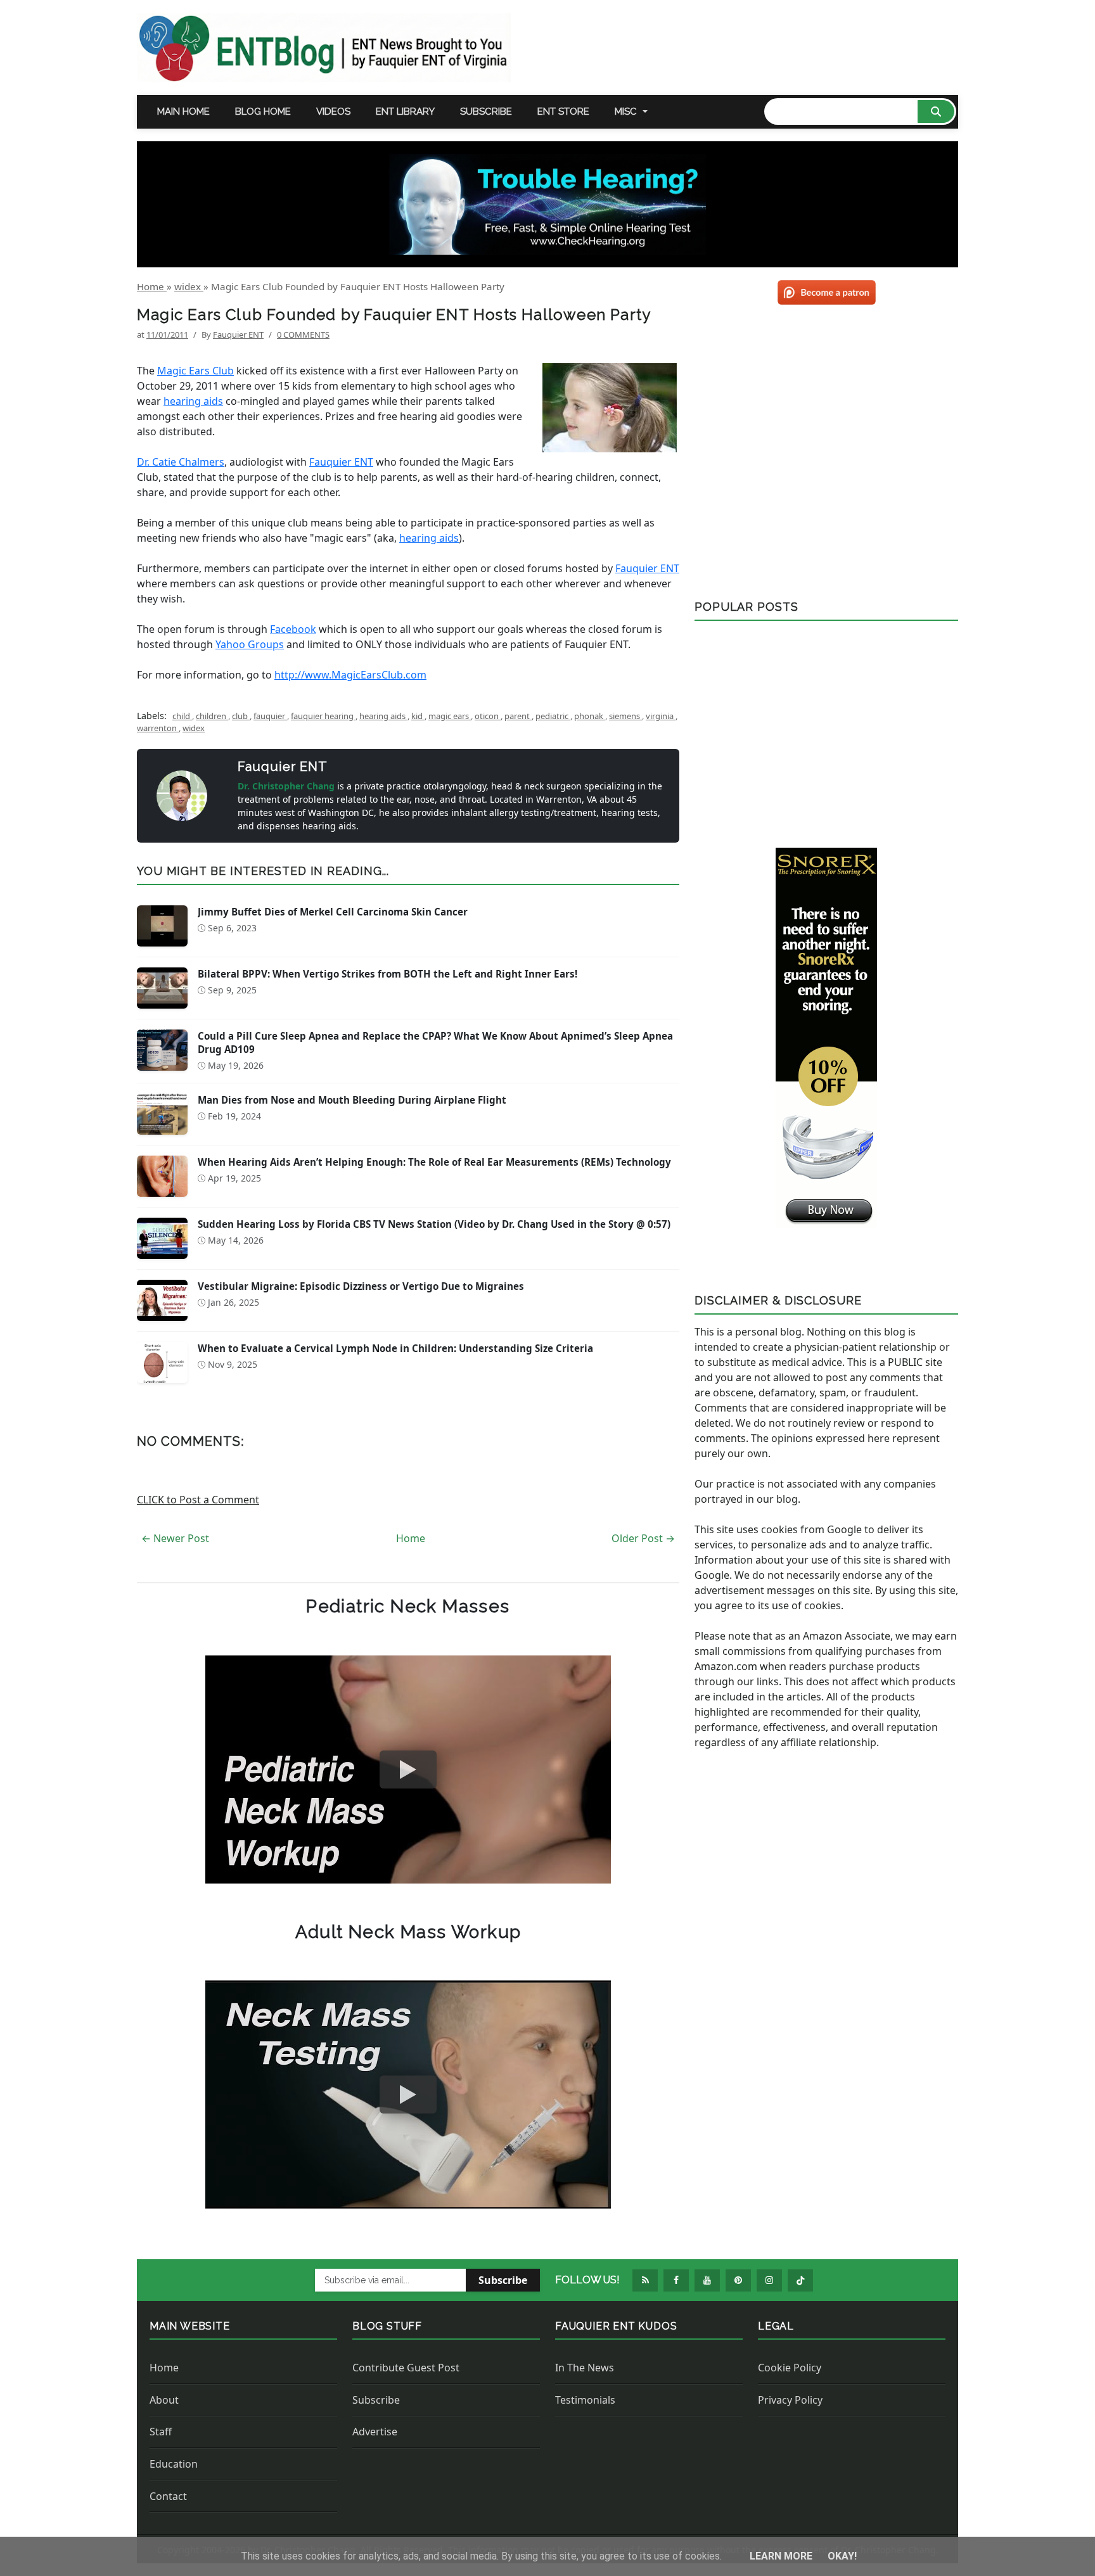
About (164, 2400)
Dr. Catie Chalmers (181, 462)
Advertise (375, 2432)
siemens (625, 716)
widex (194, 728)
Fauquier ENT (341, 462)
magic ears (450, 716)
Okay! (842, 2556)
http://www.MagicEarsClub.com (350, 675)
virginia (661, 716)
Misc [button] (626, 112)
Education (174, 2464)
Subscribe (486, 112)
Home (411, 1538)
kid (418, 716)
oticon (488, 716)
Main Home (183, 112)
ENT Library (405, 112)
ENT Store (563, 112)
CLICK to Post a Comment (198, 1500)
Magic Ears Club (195, 371)
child (182, 716)
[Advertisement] (826, 729)
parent (518, 716)
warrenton (158, 728)
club (241, 716)
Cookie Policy (790, 2368)
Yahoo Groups (250, 644)
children (212, 716)
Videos (333, 112)
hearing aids (193, 401)
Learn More (782, 2556)
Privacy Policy (790, 2400)
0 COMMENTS (303, 335)
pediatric (553, 716)
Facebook (293, 629)
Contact (168, 2496)
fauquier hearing (323, 716)
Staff (161, 2432)
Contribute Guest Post (406, 2368)
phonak (590, 716)
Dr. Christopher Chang (287, 786)
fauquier (270, 716)
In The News (585, 2368)
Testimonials (585, 2400)
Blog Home (263, 112)
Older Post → (643, 1538)
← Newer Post (175, 1538)
